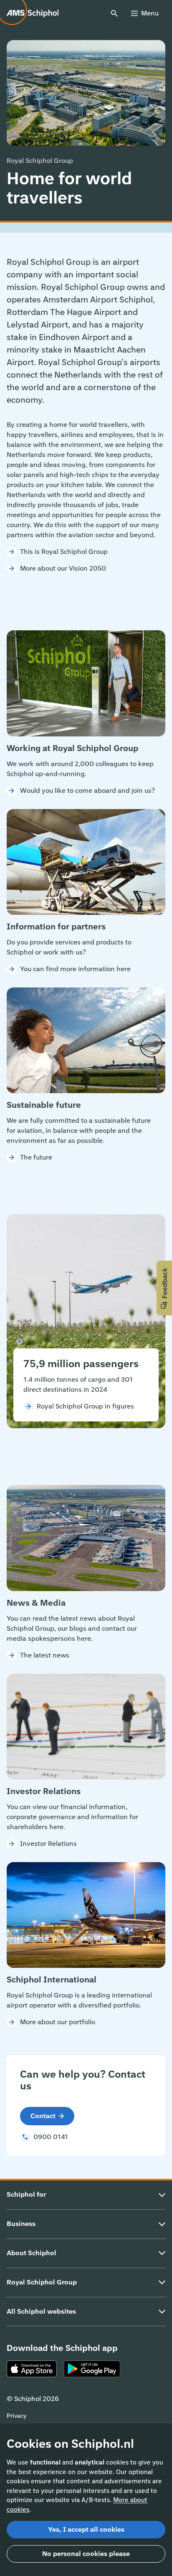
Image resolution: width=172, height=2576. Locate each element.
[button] (164, 1288)
